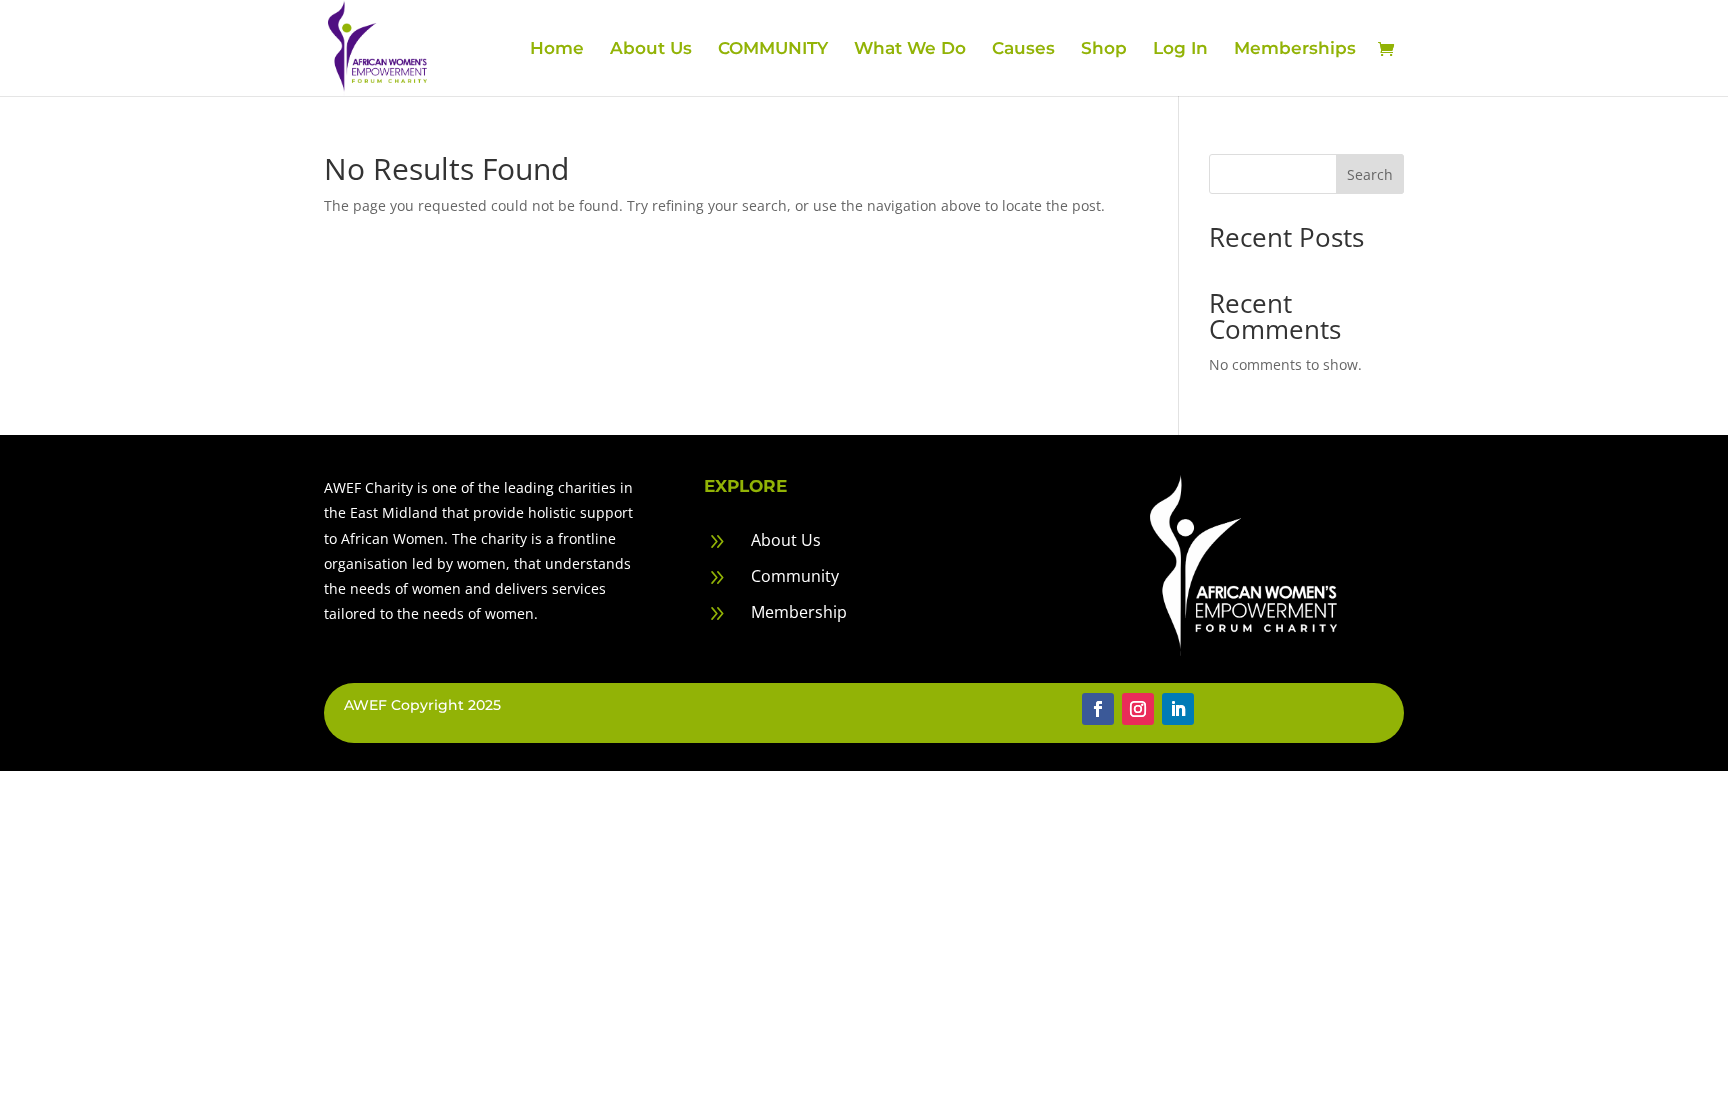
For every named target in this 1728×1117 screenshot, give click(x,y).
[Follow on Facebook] (1098, 709)
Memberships (1295, 49)
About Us (651, 49)
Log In (1180, 49)
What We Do (910, 49)
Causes (1023, 49)
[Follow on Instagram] (1138, 709)
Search (1370, 174)
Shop (1104, 49)
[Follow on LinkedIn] (1178, 709)
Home (557, 49)
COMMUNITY (773, 49)
